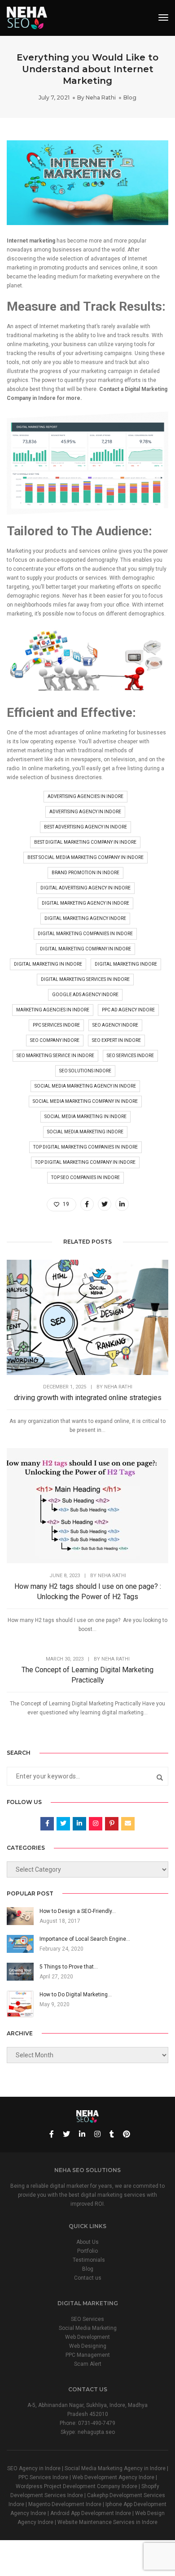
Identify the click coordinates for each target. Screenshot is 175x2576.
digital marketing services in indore (85, 979)
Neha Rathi (101, 98)
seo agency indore (115, 1025)
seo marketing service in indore (55, 1056)
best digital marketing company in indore (85, 842)
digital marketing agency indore (85, 918)
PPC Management (88, 2355)
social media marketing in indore (85, 1117)
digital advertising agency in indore (85, 888)
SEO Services (87, 2319)
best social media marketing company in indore (85, 857)
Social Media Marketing (88, 2328)
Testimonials (89, 2260)
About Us (87, 2242)
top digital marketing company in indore (85, 1162)
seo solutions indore (85, 1071)
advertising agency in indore (85, 812)
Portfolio (87, 2251)
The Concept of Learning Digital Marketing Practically (87, 1675)
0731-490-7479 (97, 2423)
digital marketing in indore (48, 964)
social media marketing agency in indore (85, 1086)
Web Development (87, 2337)
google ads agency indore (85, 995)
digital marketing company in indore (85, 949)
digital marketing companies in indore (85, 934)
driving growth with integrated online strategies (88, 1398)
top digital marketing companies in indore (85, 1147)
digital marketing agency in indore (85, 903)
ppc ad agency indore (128, 1010)
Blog (130, 98)
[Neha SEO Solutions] (27, 17)
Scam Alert (88, 2364)
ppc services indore (56, 1025)
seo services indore (130, 1056)
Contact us (88, 2278)
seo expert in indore (116, 1040)
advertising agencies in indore (85, 796)
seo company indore (55, 1040)
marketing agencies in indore (53, 1010)
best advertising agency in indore (85, 827)
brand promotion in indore (85, 873)
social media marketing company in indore (85, 1101)
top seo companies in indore (85, 1177)
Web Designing (88, 2346)
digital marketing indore (126, 964)
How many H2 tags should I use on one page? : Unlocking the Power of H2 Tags (88, 1592)
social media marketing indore (85, 1132)
